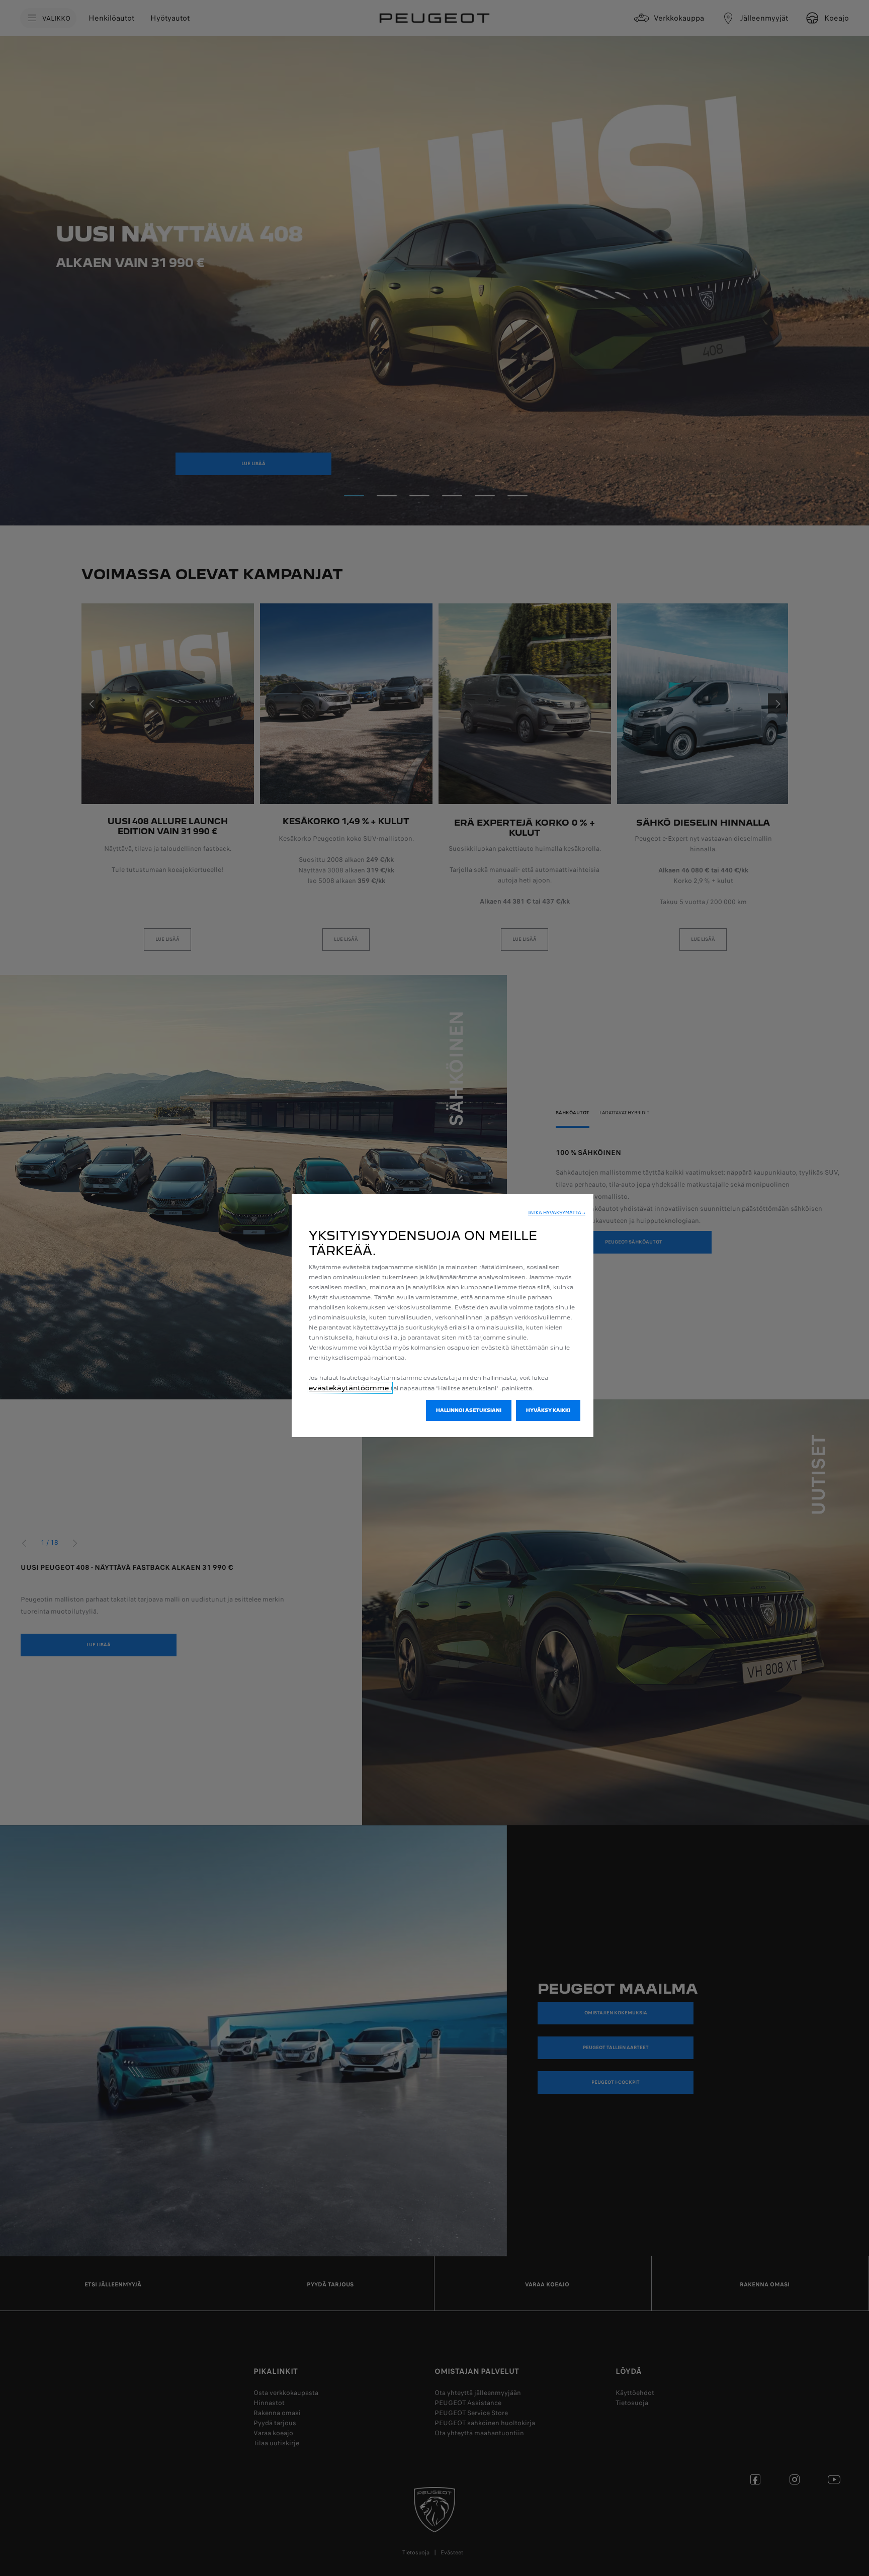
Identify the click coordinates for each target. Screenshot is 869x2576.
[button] (557, 1213)
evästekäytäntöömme (350, 1388)
